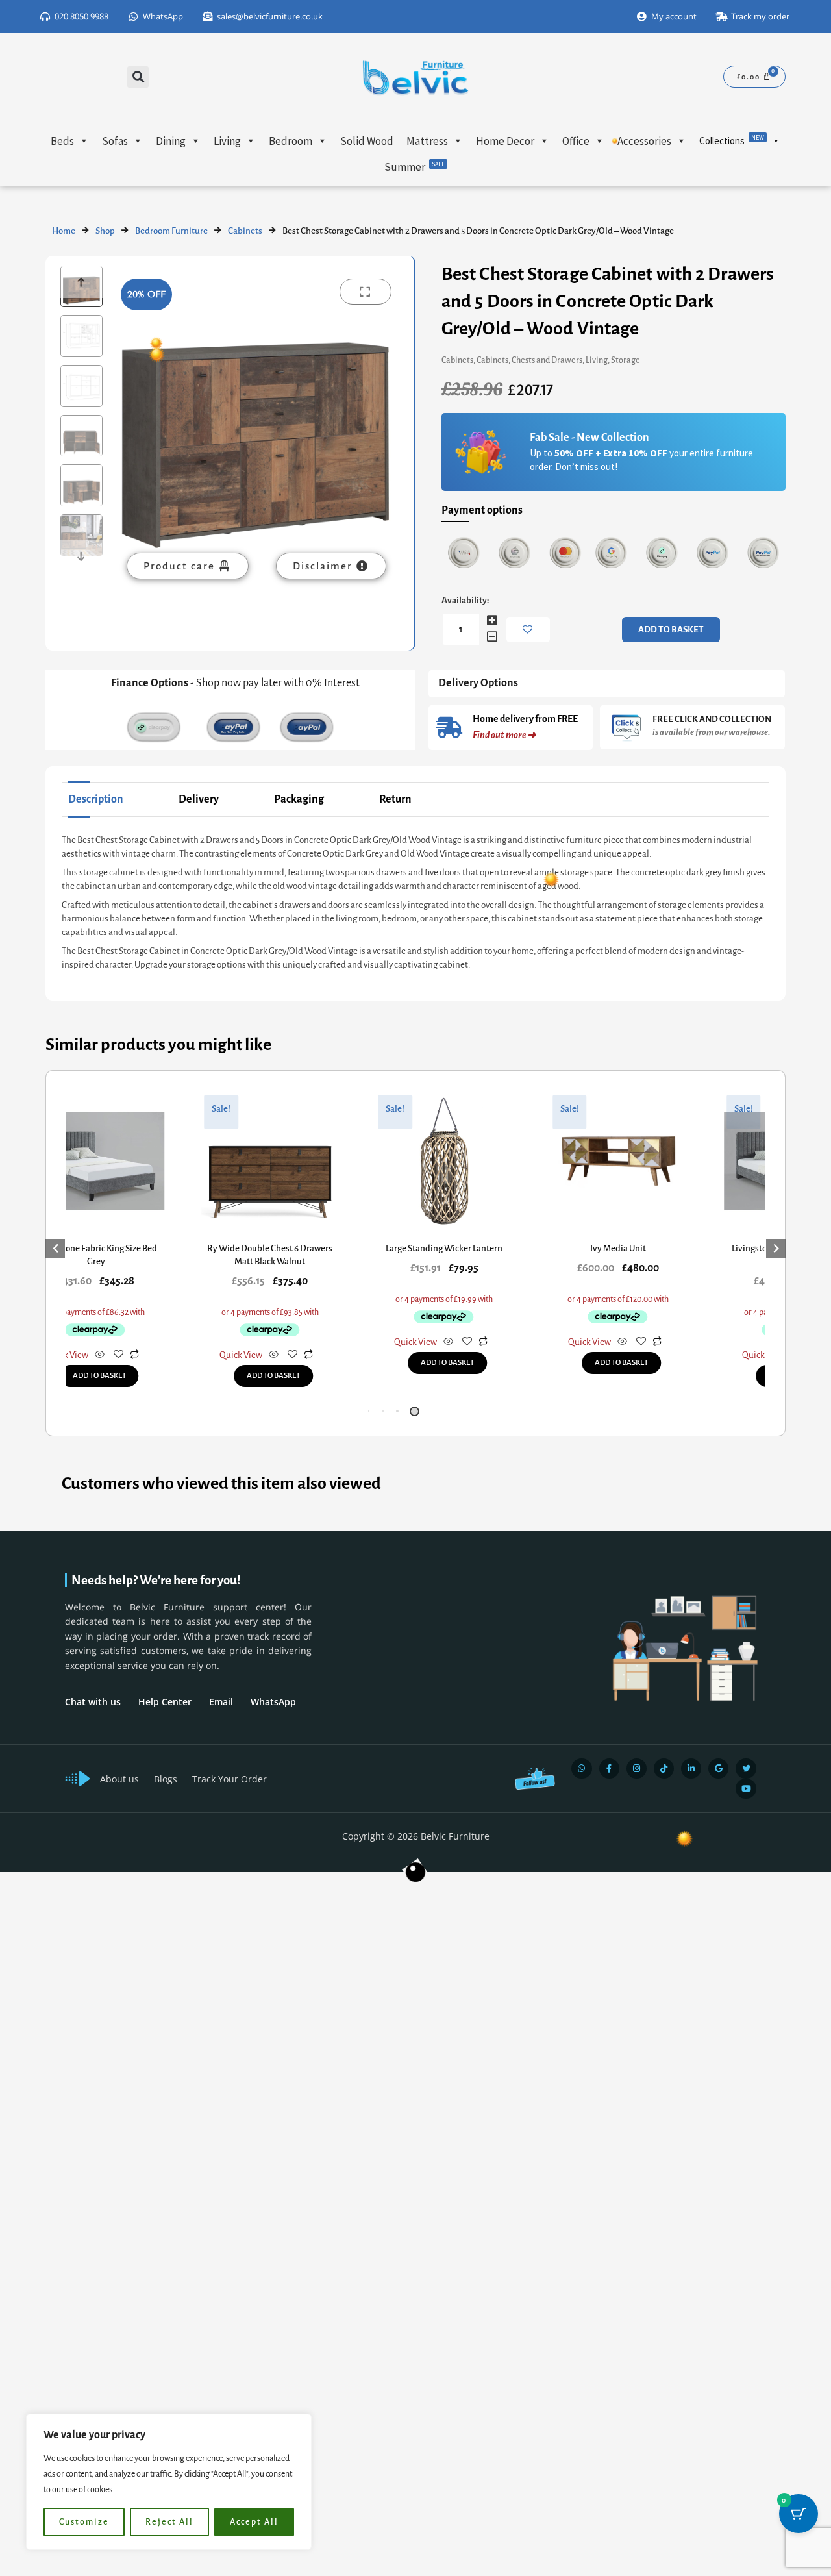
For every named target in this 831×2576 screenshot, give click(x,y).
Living (227, 141)
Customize (84, 2522)
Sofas (115, 141)
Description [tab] (96, 799)
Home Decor (505, 141)
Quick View (234, 1342)
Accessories (644, 141)
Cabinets (245, 231)
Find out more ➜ (504, 735)
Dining (171, 141)
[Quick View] (93, 1356)
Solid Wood (367, 141)
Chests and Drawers (547, 360)
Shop (105, 231)
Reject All (169, 2522)
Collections (732, 140)
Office (576, 141)
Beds (62, 141)
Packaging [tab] (299, 799)
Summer (415, 167)
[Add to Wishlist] (528, 630)
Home (64, 231)
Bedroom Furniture (171, 231)
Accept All (254, 2522)
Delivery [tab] (199, 799)
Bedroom (291, 141)
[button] (138, 77)
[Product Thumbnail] (366, 292)
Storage (626, 360)
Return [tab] (395, 799)
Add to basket (671, 630)
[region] (169, 2482)
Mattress (427, 141)
